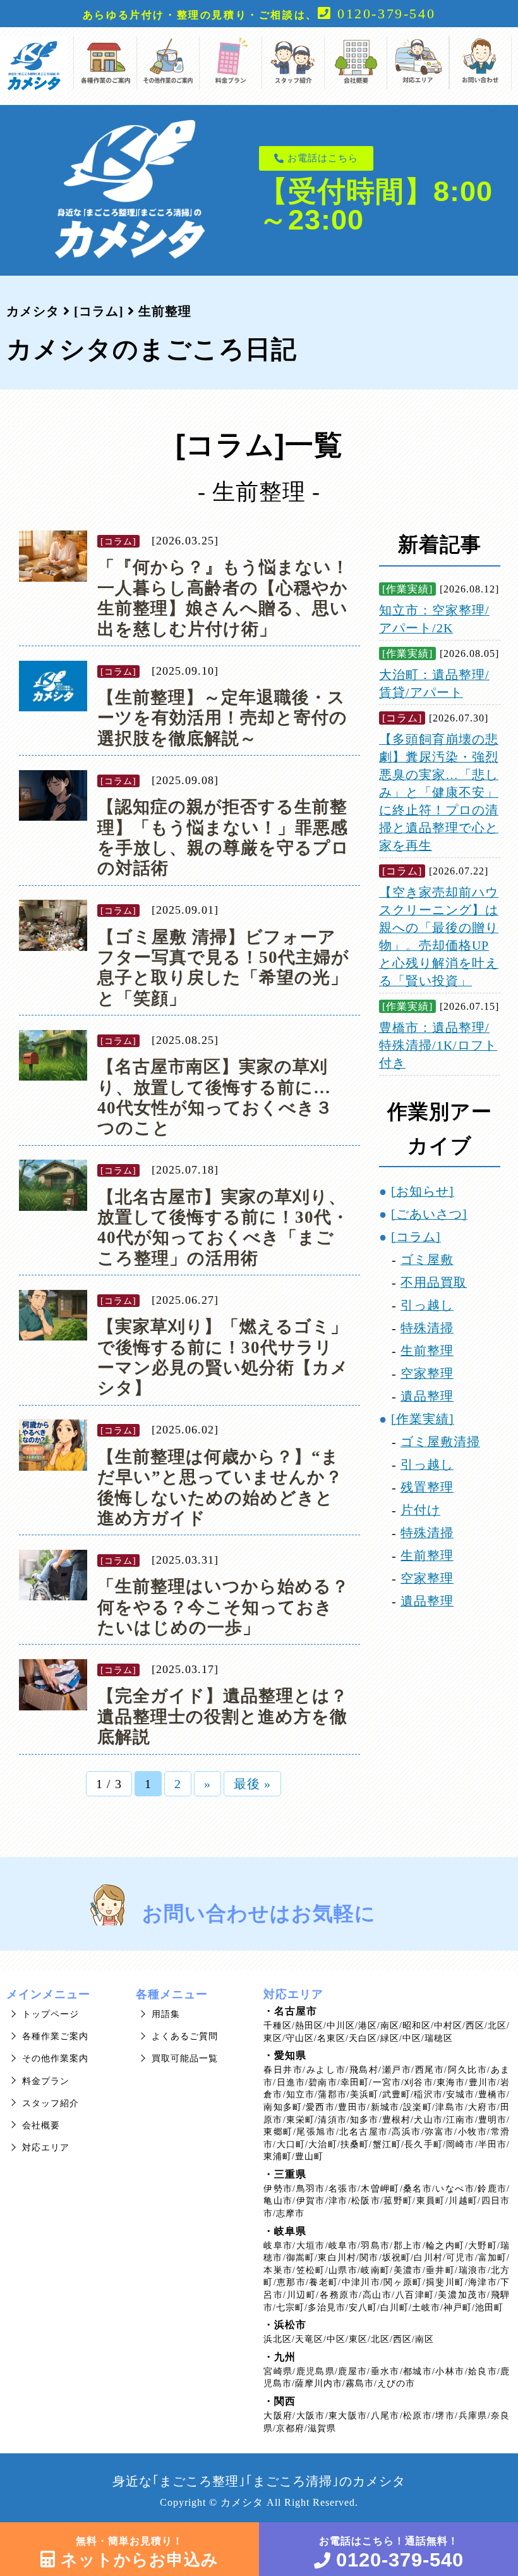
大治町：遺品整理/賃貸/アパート (434, 684)
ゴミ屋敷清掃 (440, 1442)
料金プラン (46, 2081)
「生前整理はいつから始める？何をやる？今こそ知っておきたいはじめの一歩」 (223, 1607)
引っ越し (427, 1305)
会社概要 (41, 2125)
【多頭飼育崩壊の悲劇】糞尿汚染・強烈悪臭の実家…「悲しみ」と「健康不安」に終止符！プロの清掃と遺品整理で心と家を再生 (439, 792)
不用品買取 (434, 1282)
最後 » (252, 1784)
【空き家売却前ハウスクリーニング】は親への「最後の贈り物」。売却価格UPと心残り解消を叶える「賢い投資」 (439, 936)
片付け (420, 1510)
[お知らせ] (423, 1191)
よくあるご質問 (185, 2036)
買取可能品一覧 (185, 2058)
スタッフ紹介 (51, 2103)
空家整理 (427, 1373)
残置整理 (427, 1487)
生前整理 (427, 1351)
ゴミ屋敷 (427, 1260)
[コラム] (118, 541)
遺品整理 (427, 1396)
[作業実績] (407, 589)
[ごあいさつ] (429, 1214)
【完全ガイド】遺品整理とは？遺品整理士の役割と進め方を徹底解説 (223, 1716)
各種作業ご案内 (55, 2036)
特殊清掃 (427, 1328)
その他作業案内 (55, 2058)
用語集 (166, 2014)
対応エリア (46, 2148)
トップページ (51, 2014)
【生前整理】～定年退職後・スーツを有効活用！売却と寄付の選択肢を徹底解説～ (222, 718)
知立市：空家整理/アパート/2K (434, 619)
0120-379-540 (383, 14)
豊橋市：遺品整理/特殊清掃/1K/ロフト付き (438, 1045)
